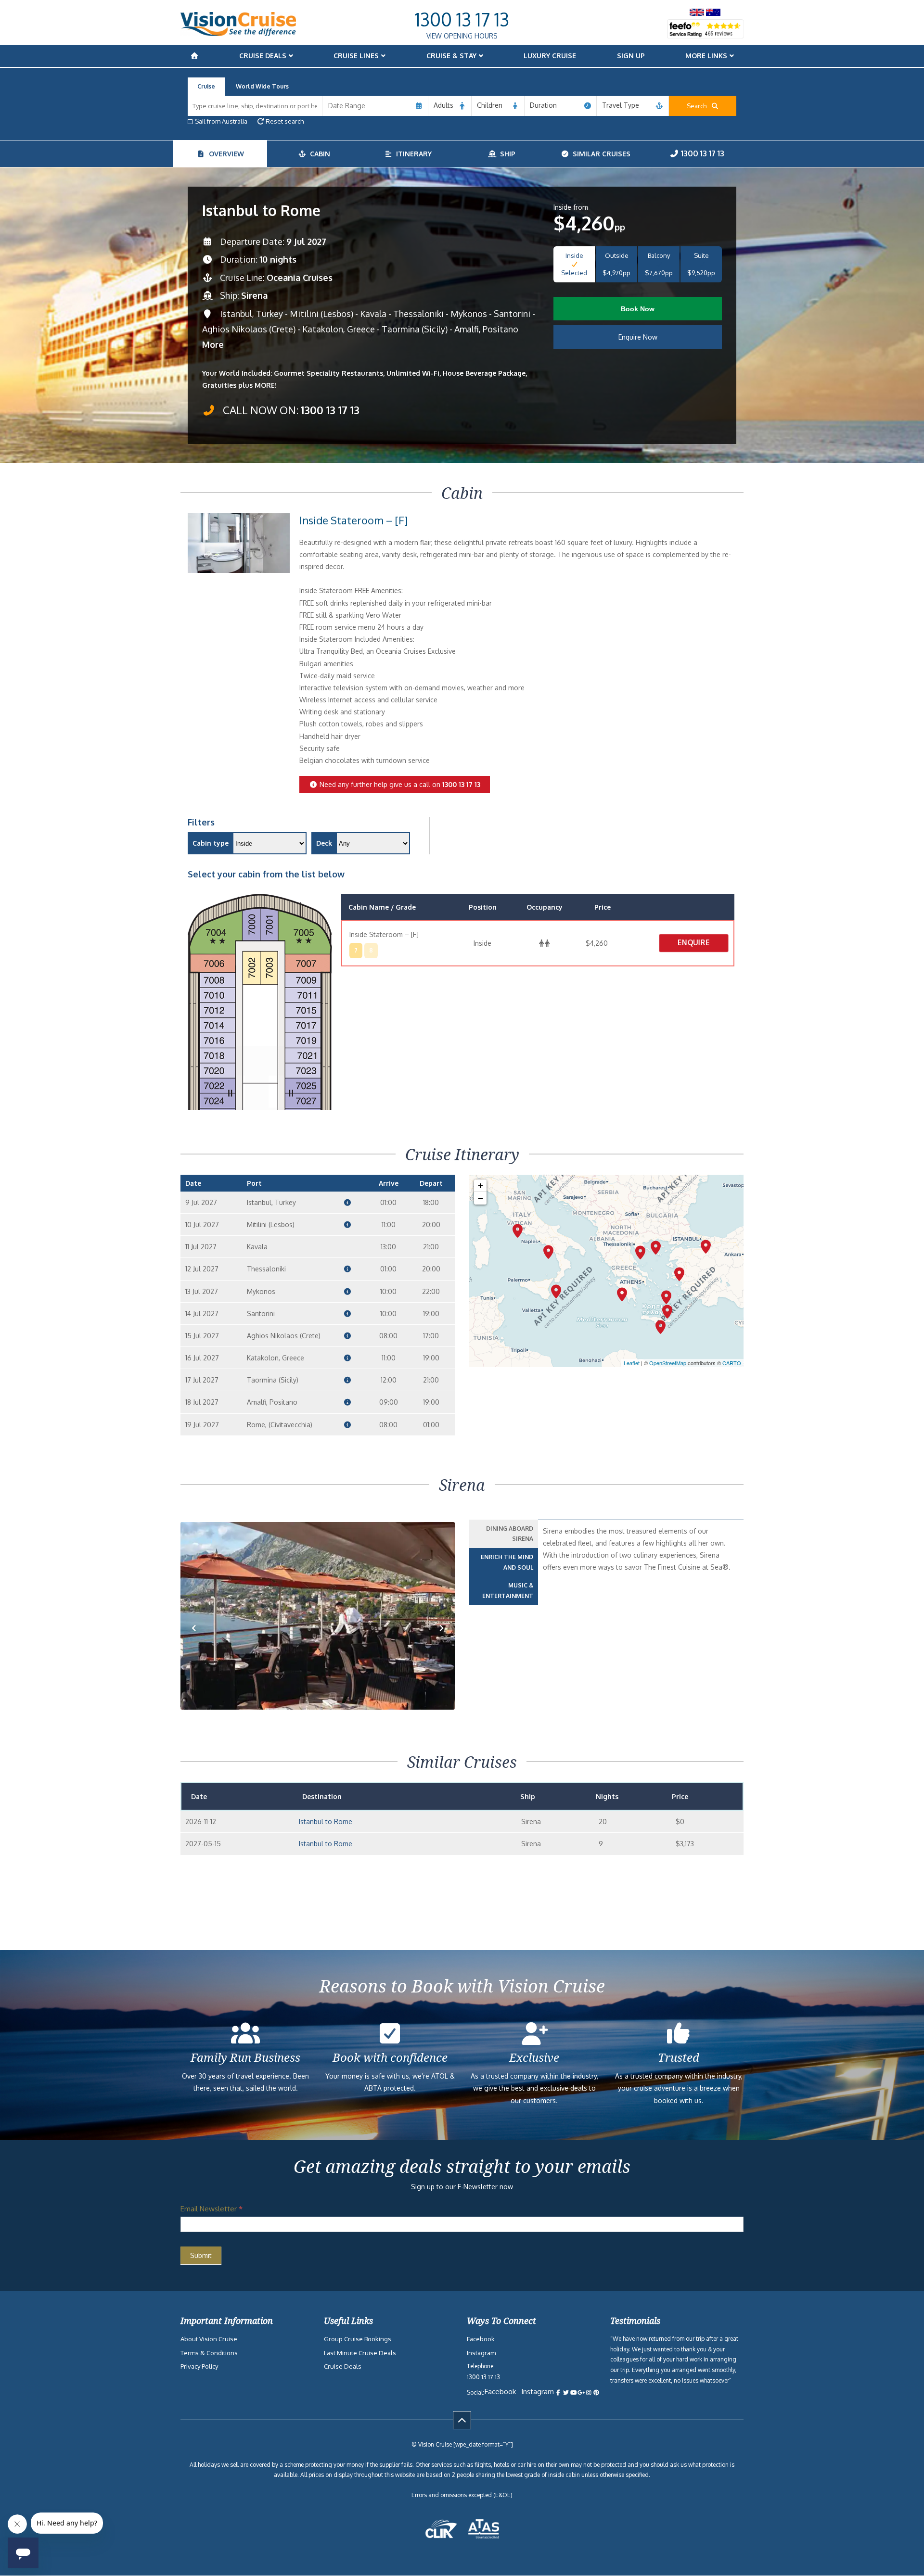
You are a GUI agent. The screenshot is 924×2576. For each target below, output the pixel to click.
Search (699, 106)
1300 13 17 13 (462, 19)
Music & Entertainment (508, 1591)
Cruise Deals (263, 56)
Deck (324, 843)
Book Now (638, 309)
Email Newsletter (212, 2209)
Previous (199, 1643)
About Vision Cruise (209, 2339)
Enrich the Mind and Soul (507, 1562)
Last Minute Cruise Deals (360, 2353)
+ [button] (481, 1186)
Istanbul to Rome (326, 1821)
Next (442, 1643)
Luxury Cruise (550, 56)
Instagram (481, 2353)
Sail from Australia (221, 121)
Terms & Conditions (209, 2353)
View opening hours (462, 36)
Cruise (206, 86)
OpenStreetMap (668, 1363)
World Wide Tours (262, 86)
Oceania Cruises (300, 278)
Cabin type (211, 843)
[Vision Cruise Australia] (238, 33)
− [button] (481, 1198)
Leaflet (632, 1363)
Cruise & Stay (451, 56)
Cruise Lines (356, 56)
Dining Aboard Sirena (510, 1534)
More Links (706, 56)
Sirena (254, 295)
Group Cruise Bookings (358, 2339)
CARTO (732, 1363)
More (213, 344)
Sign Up (631, 56)
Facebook (481, 2339)
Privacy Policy (199, 2366)
